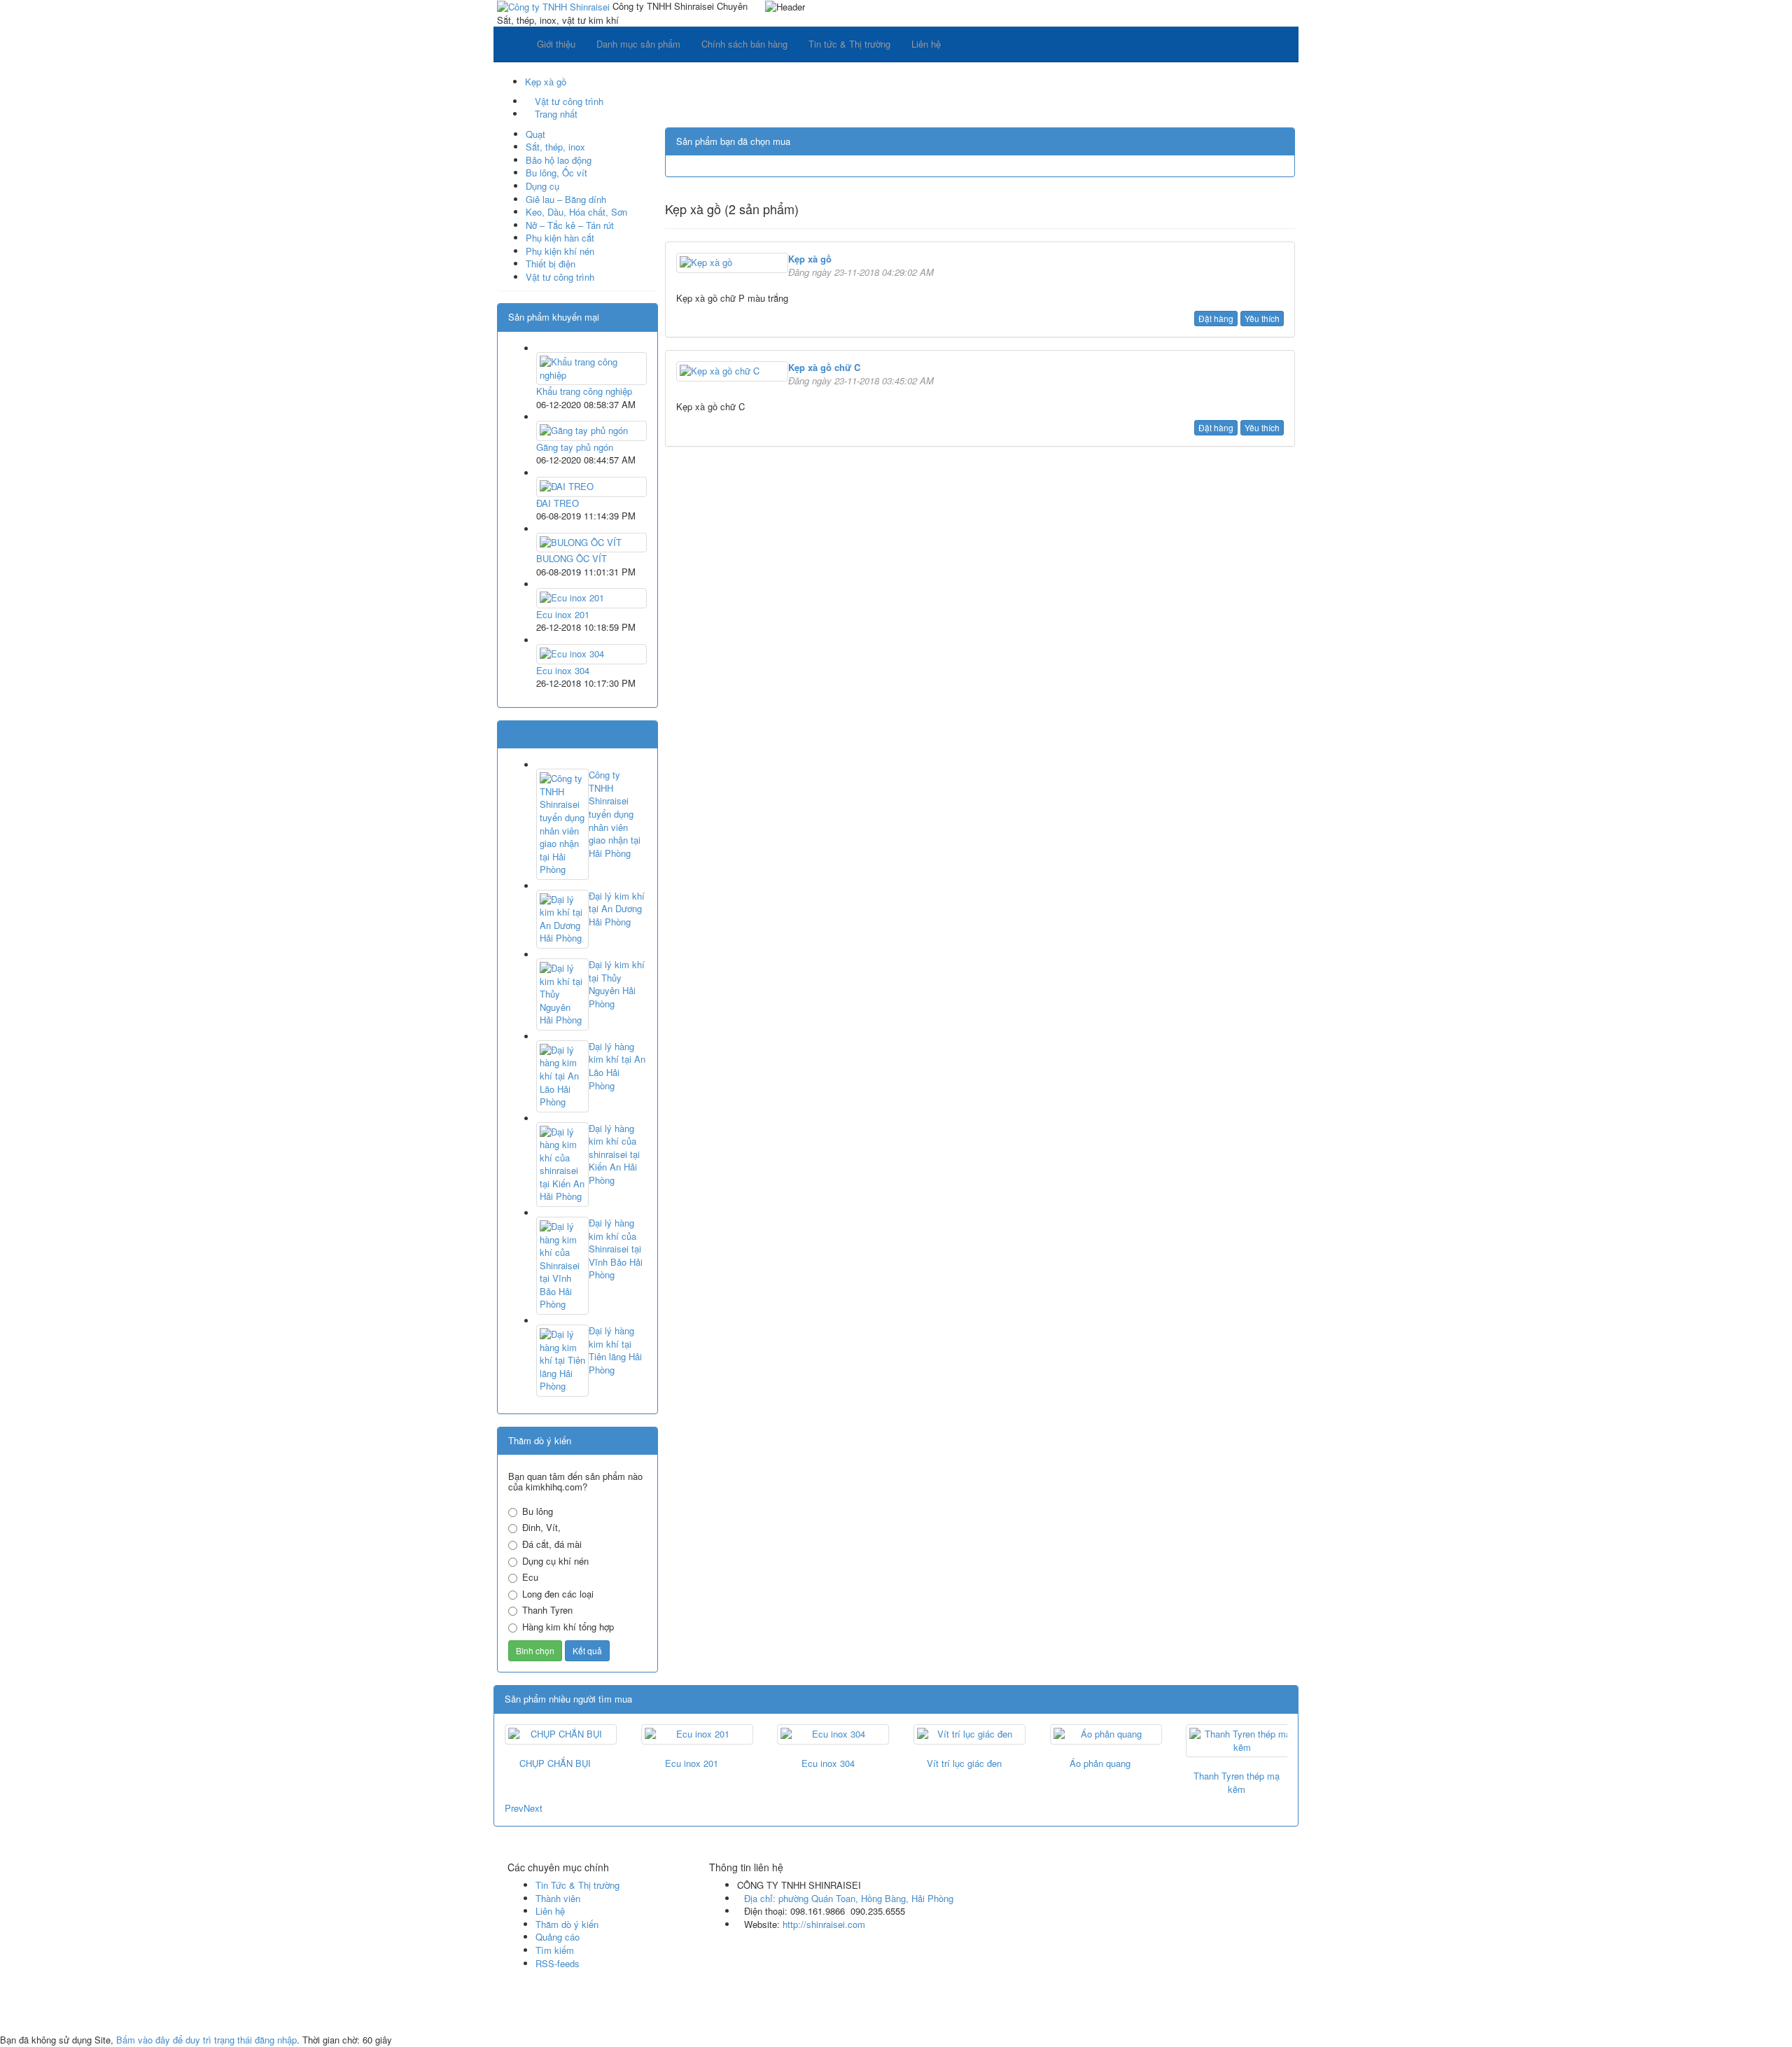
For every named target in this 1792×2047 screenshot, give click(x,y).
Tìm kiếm (555, 1950)
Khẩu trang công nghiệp (584, 391)
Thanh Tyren (547, 1610)
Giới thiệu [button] (556, 44)
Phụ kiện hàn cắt (560, 238)
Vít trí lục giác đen (964, 1763)
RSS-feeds (558, 1963)
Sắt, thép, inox (555, 147)
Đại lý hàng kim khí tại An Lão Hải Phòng (617, 1066)
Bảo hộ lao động (559, 160)
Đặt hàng (1216, 318)
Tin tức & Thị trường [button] (849, 44)
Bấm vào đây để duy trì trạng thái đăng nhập (206, 2040)
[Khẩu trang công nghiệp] (591, 367)
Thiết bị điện (551, 264)
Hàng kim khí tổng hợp (568, 1627)
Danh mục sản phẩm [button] (638, 44)
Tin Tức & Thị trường (577, 1885)
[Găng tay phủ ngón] (591, 429)
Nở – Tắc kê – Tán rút (570, 225)
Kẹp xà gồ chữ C (824, 367)
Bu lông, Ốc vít (556, 173)
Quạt (535, 134)
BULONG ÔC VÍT (572, 558)
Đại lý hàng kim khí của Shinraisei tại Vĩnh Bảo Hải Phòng (616, 1249)
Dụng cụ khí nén (555, 1561)
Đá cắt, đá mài (552, 1544)
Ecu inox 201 (563, 614)
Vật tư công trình (560, 277)
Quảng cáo (558, 1937)
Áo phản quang (1100, 1763)
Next (533, 1808)
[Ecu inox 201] (591, 597)
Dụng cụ (542, 186)
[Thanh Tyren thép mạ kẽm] (1237, 1741)
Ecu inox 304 (563, 670)
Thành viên (558, 1898)
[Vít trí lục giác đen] (964, 1734)
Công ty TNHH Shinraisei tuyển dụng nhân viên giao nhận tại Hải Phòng (615, 814)
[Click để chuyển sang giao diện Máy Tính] (513, 2014)
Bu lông (538, 1511)
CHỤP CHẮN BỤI (555, 1763)
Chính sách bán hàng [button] (744, 44)
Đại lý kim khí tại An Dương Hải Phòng (617, 909)
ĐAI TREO (558, 503)
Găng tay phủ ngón (575, 447)
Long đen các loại (558, 1594)
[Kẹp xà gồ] (732, 261)
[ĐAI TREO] (591, 485)
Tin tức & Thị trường (549, 734)
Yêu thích (1262, 318)
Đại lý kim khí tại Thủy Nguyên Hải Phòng (617, 984)
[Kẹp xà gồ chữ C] (732, 370)
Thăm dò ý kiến (567, 1924)
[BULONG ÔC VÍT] (591, 541)
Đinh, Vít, (541, 1528)
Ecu (530, 1577)
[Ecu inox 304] (591, 653)
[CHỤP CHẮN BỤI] (555, 1734)
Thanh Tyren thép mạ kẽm (1237, 1782)
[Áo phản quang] (1101, 1734)
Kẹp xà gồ (810, 259)
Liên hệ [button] (926, 44)
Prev (514, 1808)
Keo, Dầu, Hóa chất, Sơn (576, 212)
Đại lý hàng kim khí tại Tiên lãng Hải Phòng (615, 1350)
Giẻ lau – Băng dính (566, 199)
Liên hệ (550, 1911)
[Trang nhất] (510, 44)
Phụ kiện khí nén (560, 251)
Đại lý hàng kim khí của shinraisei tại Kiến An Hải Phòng (614, 1154)
